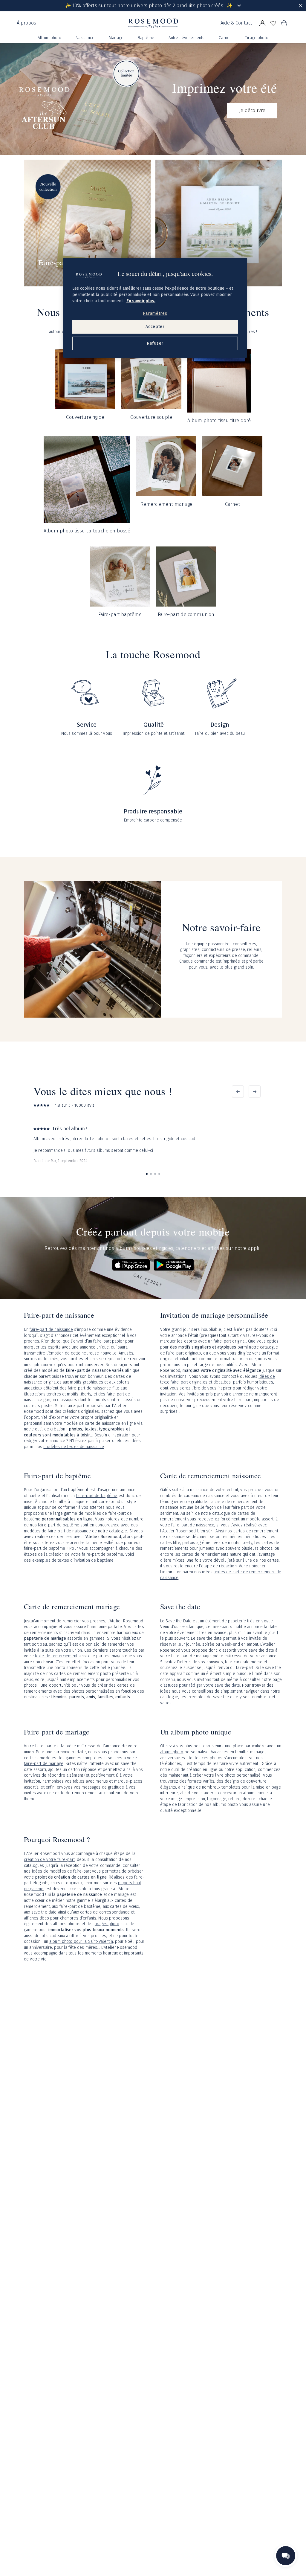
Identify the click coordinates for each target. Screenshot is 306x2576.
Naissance (85, 38)
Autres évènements (186, 38)
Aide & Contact (236, 23)
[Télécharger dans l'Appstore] (131, 1265)
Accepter (155, 327)
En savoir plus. (141, 301)
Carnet (225, 38)
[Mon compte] (262, 23)
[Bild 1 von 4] (147, 1174)
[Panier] (284, 23)
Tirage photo (257, 38)
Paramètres (155, 313)
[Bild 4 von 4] (159, 1174)
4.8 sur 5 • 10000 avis (74, 1105)
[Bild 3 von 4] (155, 1174)
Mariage (116, 38)
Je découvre (252, 110)
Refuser (155, 343)
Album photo (49, 38)
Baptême (146, 38)
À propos (26, 23)
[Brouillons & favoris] (273, 23)
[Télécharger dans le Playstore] (174, 1265)
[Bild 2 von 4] (151, 1174)
